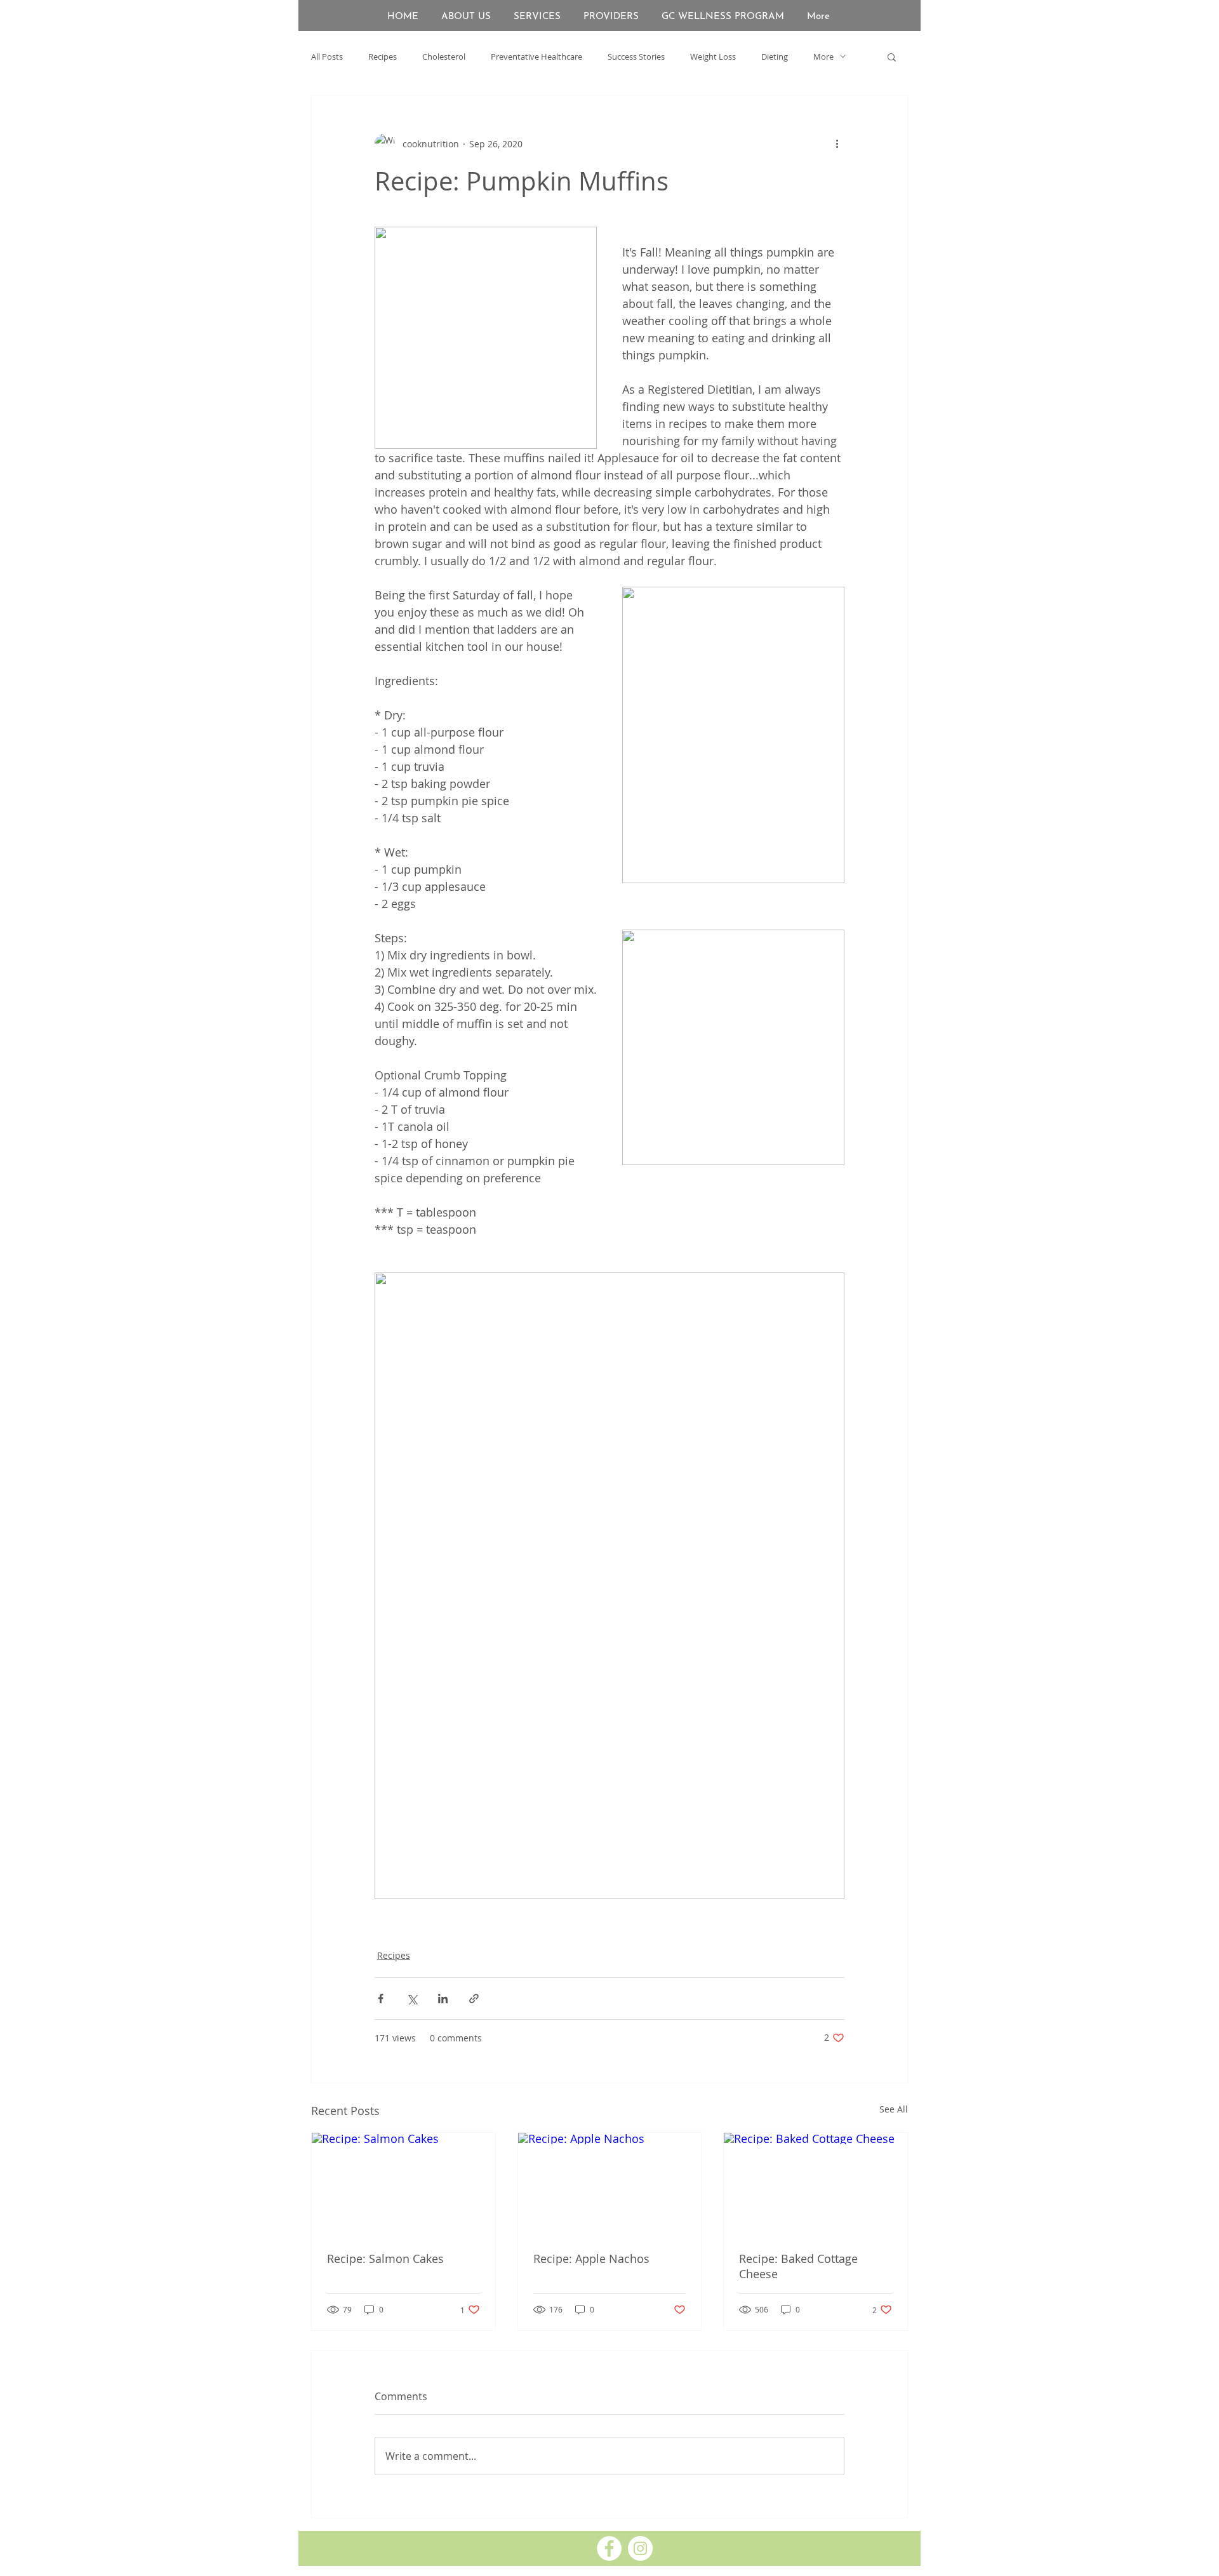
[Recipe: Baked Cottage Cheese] (816, 2184)
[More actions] (837, 143)
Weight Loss (713, 57)
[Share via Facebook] (381, 1999)
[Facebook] (609, 2548)
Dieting (775, 57)
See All (894, 2109)
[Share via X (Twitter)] (412, 1999)
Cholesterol (444, 57)
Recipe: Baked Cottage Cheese (798, 2266)
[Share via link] (474, 1999)
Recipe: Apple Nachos (591, 2259)
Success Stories (636, 57)
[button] (892, 57)
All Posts (327, 57)
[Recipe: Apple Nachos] (610, 2184)
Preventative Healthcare (536, 57)
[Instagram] (640, 2548)
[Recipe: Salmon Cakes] (403, 2184)
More (823, 57)
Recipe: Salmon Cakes (385, 2259)
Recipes (383, 57)
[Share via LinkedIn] (443, 1999)
